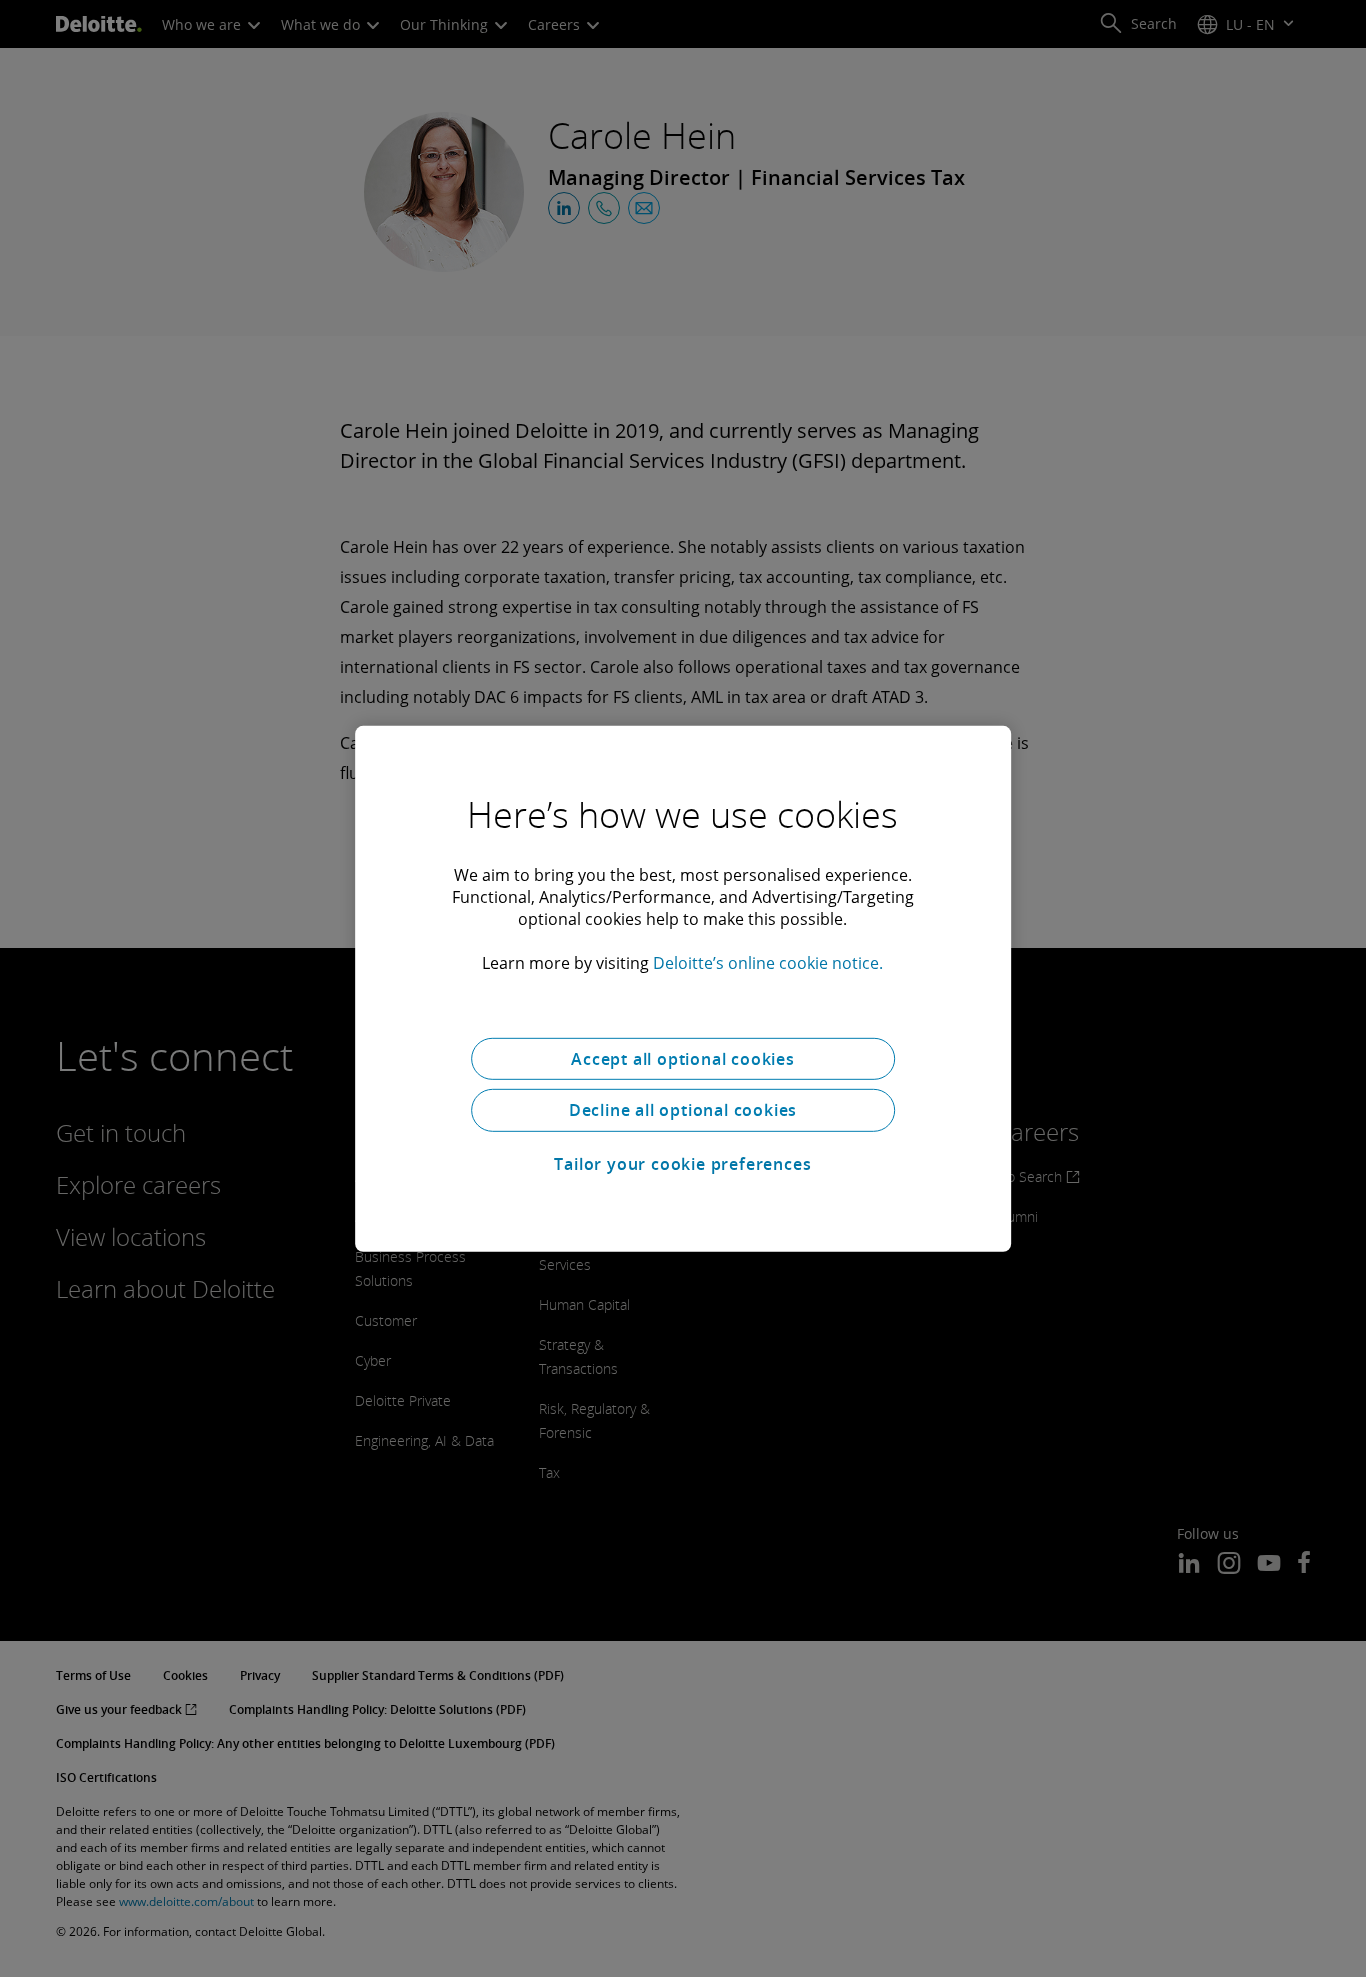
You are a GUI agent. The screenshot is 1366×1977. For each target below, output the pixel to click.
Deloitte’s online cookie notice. (768, 962)
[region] (683, 988)
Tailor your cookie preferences (682, 1164)
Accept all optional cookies (683, 1058)
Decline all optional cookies (683, 1110)
